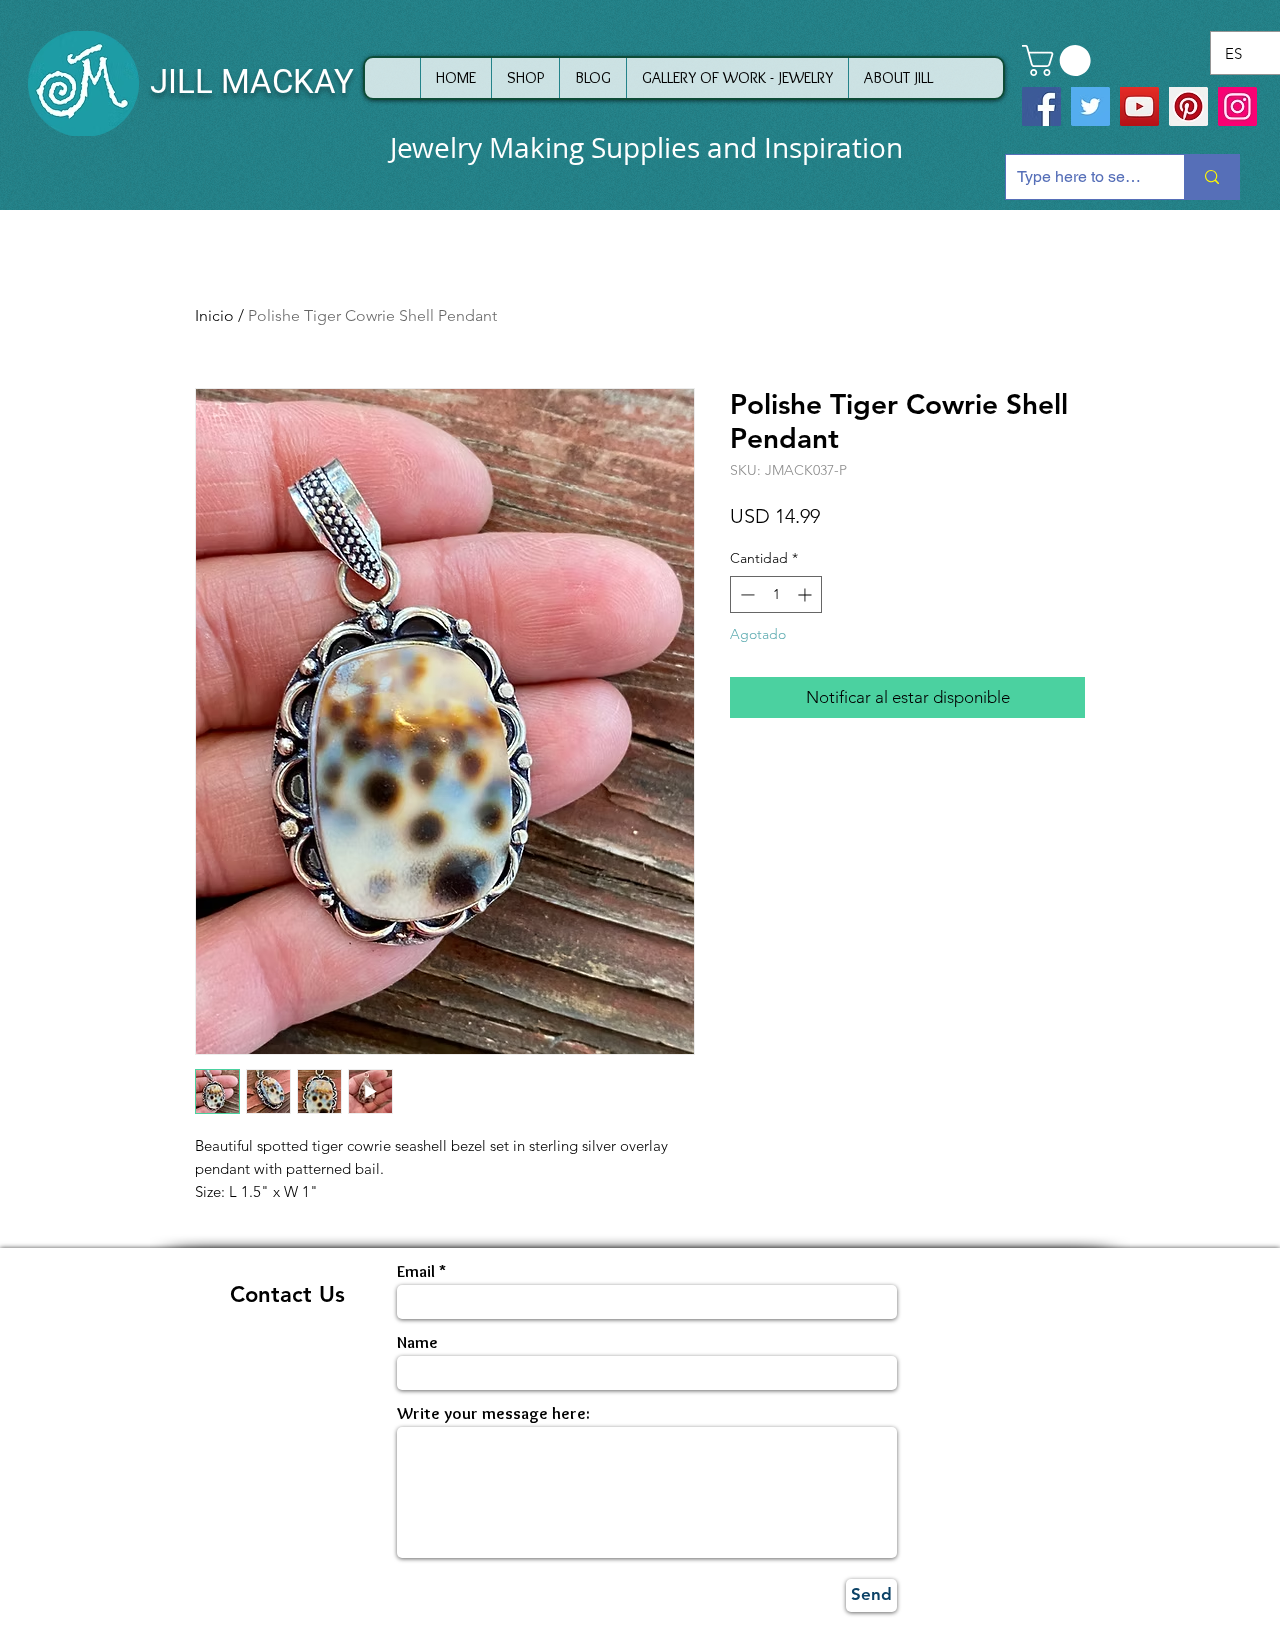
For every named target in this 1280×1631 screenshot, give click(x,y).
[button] (1060, 60)
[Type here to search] (1211, 177)
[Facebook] (1041, 106)
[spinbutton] (776, 594)
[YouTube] (1139, 106)
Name (417, 1342)
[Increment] (806, 594)
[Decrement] (745, 594)
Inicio (214, 315)
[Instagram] (1237, 106)
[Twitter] (1090, 106)
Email (416, 1271)
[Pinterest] (1188, 106)
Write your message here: (493, 1413)
